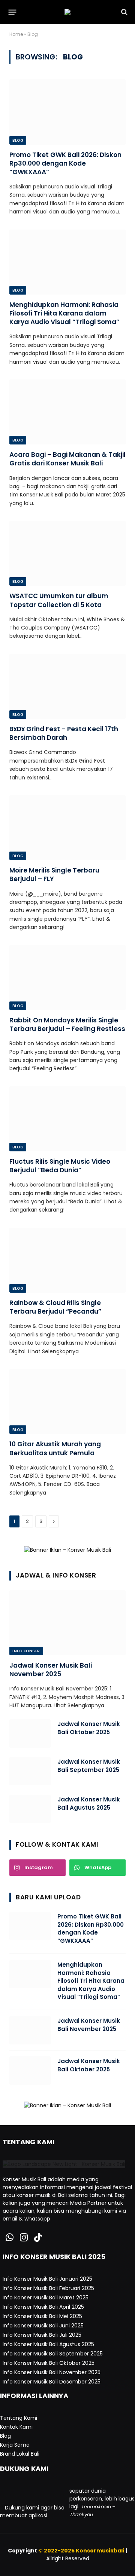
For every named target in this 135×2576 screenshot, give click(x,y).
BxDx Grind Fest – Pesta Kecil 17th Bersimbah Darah (64, 733)
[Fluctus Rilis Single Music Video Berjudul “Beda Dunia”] (67, 1119)
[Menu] (13, 12)
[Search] (124, 12)
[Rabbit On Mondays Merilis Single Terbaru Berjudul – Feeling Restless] (67, 978)
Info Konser (26, 1651)
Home (16, 34)
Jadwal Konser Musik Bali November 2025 (51, 1670)
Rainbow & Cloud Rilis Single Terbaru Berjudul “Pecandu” (55, 1307)
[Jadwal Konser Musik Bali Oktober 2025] (30, 1733)
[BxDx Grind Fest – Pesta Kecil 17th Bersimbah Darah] (67, 686)
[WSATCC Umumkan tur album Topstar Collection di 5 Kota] (67, 553)
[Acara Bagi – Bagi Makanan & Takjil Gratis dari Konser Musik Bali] (67, 412)
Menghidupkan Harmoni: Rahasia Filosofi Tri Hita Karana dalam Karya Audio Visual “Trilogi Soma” (64, 313)
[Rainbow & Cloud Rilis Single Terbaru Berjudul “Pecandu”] (67, 1260)
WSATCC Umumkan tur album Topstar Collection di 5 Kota (59, 600)
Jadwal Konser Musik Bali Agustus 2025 (89, 1803)
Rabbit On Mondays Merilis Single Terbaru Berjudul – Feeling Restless (67, 1024)
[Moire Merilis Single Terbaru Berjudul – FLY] (67, 828)
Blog (18, 140)
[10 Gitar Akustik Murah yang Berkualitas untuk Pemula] (67, 1401)
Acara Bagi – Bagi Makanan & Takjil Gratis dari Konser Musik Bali (67, 459)
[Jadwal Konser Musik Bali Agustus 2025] (30, 1809)
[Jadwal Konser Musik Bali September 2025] (30, 1771)
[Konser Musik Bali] (67, 12)
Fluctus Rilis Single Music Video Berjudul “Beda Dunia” (60, 1166)
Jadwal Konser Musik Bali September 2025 (89, 1766)
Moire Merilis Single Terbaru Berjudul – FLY (54, 875)
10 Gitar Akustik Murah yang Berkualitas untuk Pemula (55, 1448)
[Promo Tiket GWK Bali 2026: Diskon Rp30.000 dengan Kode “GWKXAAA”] (67, 112)
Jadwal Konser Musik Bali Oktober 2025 (89, 1728)
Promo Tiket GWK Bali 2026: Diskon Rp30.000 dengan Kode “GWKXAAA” (65, 163)
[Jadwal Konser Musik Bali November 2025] (67, 1623)
